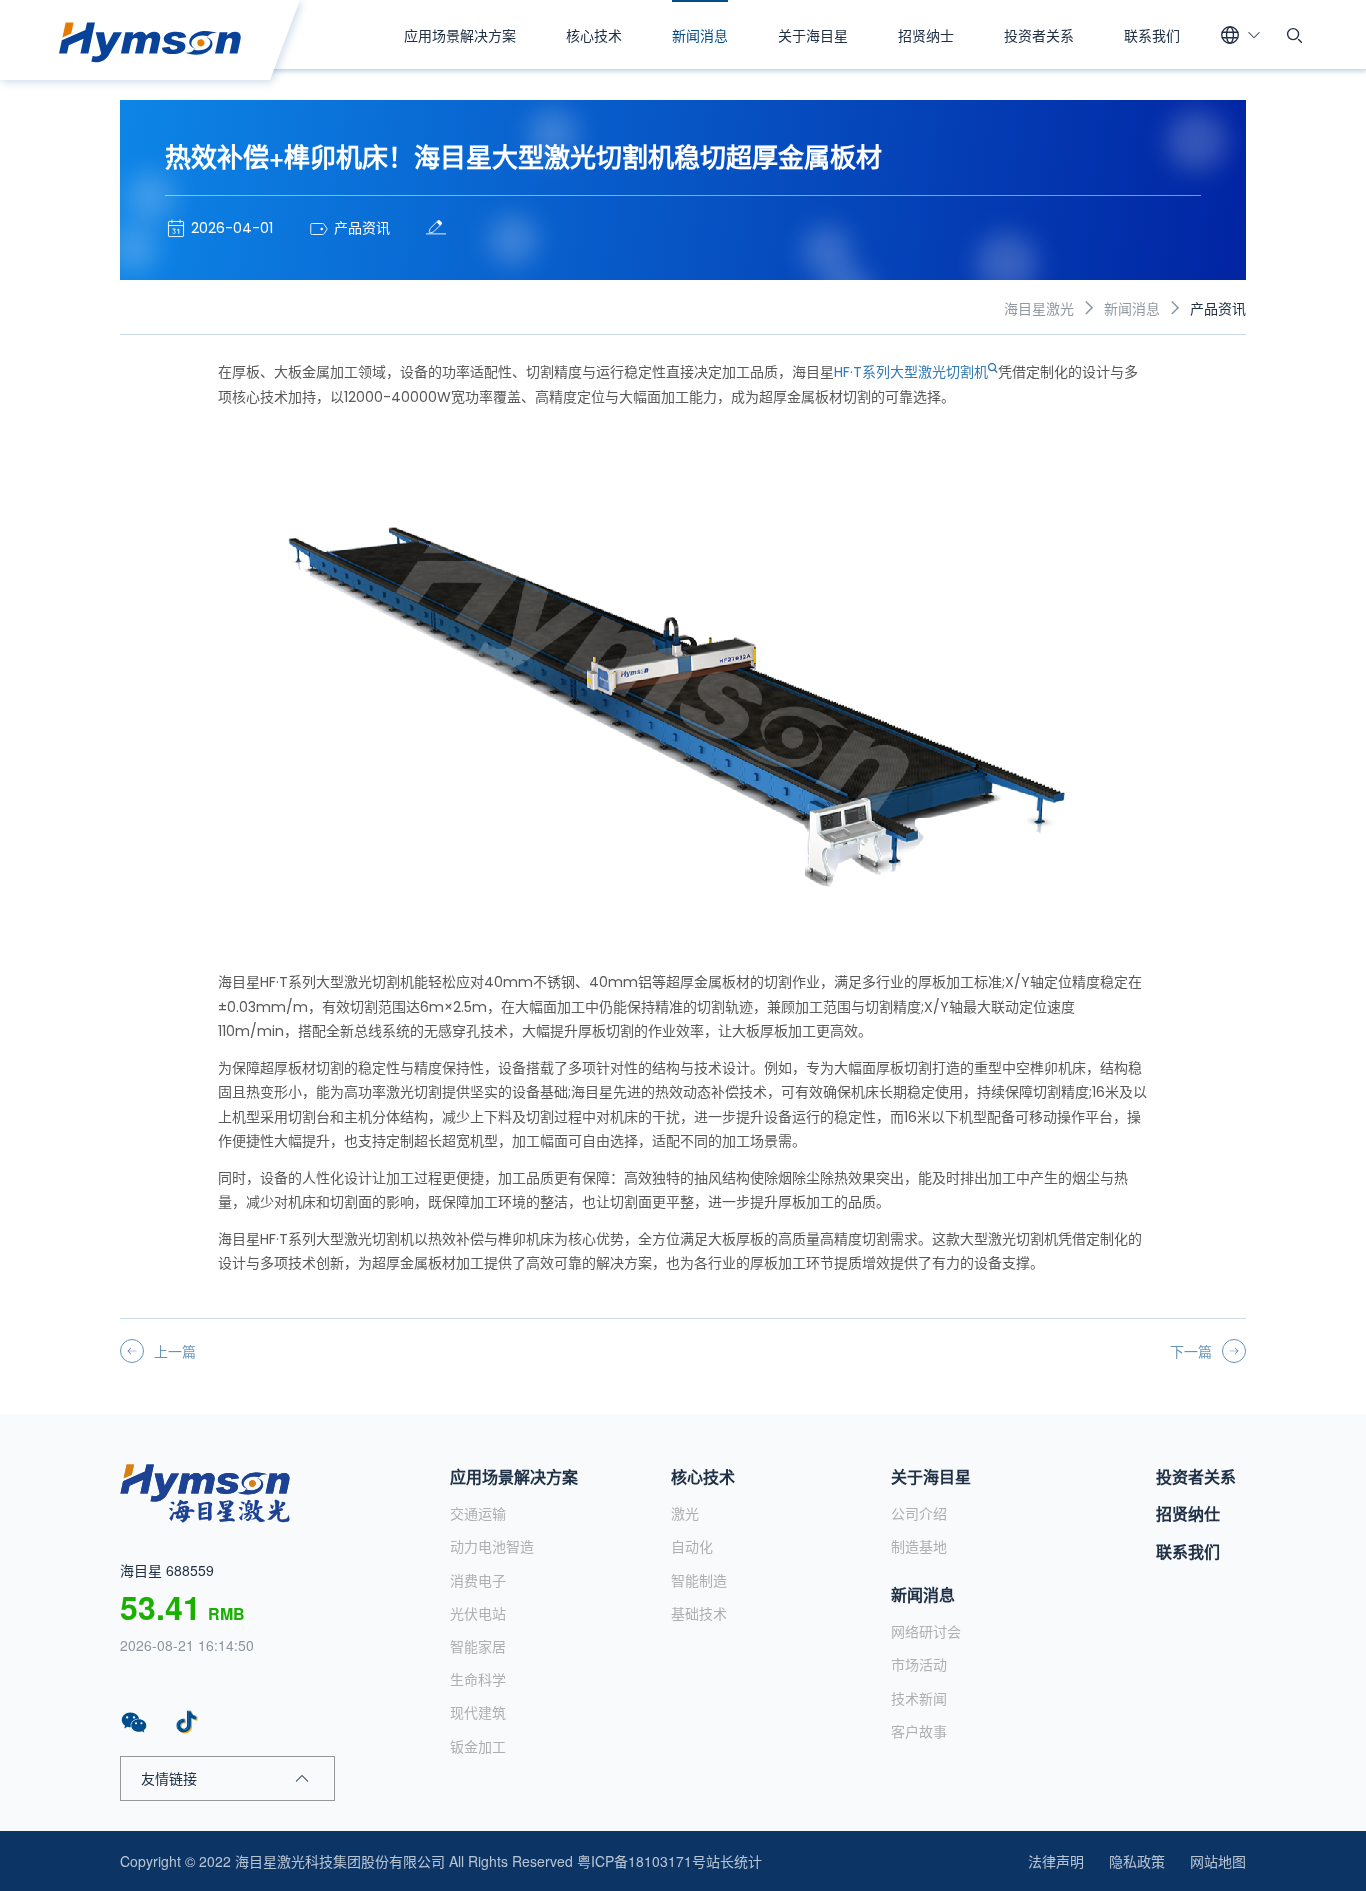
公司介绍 (919, 1513)
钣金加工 (478, 1746)
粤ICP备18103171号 (641, 1861)
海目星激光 (1039, 308)
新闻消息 (700, 35)
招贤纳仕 (1188, 1513)
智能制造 (699, 1580)
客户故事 (919, 1731)
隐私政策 (1137, 1861)
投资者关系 (1039, 35)
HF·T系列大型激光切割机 (911, 372)
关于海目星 (813, 35)
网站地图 (1218, 1861)
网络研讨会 (926, 1631)
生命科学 (478, 1679)
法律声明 (1056, 1861)
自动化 (692, 1546)
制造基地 (919, 1546)
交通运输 (478, 1513)
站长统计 (734, 1861)
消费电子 (478, 1580)
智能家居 (478, 1646)
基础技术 (699, 1613)
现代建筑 (478, 1712)
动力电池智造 (492, 1546)
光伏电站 (478, 1613)
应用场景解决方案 (460, 35)
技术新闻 (919, 1698)
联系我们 (1152, 35)
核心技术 (594, 35)
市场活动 (919, 1664)
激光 (685, 1513)
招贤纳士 (926, 35)
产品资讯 (1218, 308)
